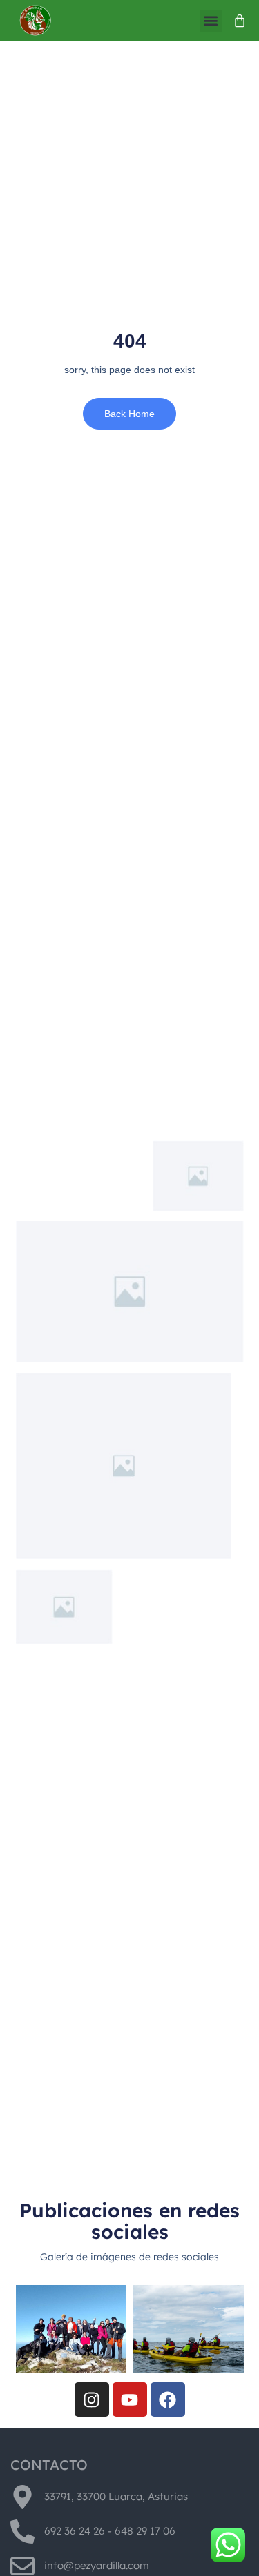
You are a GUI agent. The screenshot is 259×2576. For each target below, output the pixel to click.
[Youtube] (130, 2399)
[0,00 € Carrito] (240, 21)
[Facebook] (168, 2399)
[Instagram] (92, 2399)
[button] (211, 21)
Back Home (129, 414)
